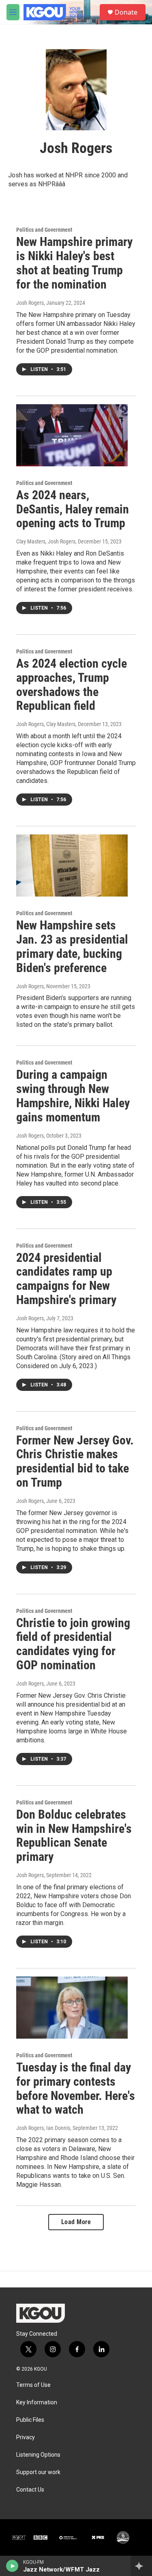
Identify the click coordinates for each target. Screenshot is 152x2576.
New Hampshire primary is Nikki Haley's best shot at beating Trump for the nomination (74, 263)
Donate (126, 12)
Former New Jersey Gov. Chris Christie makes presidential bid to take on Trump (75, 1461)
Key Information (37, 2402)
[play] (12, 2566)
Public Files (30, 2420)
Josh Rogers (30, 303)
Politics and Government (44, 230)
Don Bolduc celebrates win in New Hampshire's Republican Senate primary (74, 1836)
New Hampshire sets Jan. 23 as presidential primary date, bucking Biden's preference (72, 946)
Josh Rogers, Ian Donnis (43, 2128)
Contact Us (30, 2490)
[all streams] (141, 2566)
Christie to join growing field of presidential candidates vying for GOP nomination (73, 1644)
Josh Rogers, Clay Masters (46, 724)
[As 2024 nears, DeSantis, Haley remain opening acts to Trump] (72, 435)
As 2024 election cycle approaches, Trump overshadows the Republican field (72, 684)
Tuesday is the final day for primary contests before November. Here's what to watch (76, 2088)
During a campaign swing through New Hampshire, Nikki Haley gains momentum (73, 1096)
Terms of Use (33, 2385)
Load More (76, 2222)
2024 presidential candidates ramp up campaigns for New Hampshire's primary (66, 1279)
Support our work (38, 2472)
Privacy (26, 2437)
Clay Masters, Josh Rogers (46, 541)
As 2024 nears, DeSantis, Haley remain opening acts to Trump (73, 509)
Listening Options (38, 2455)
